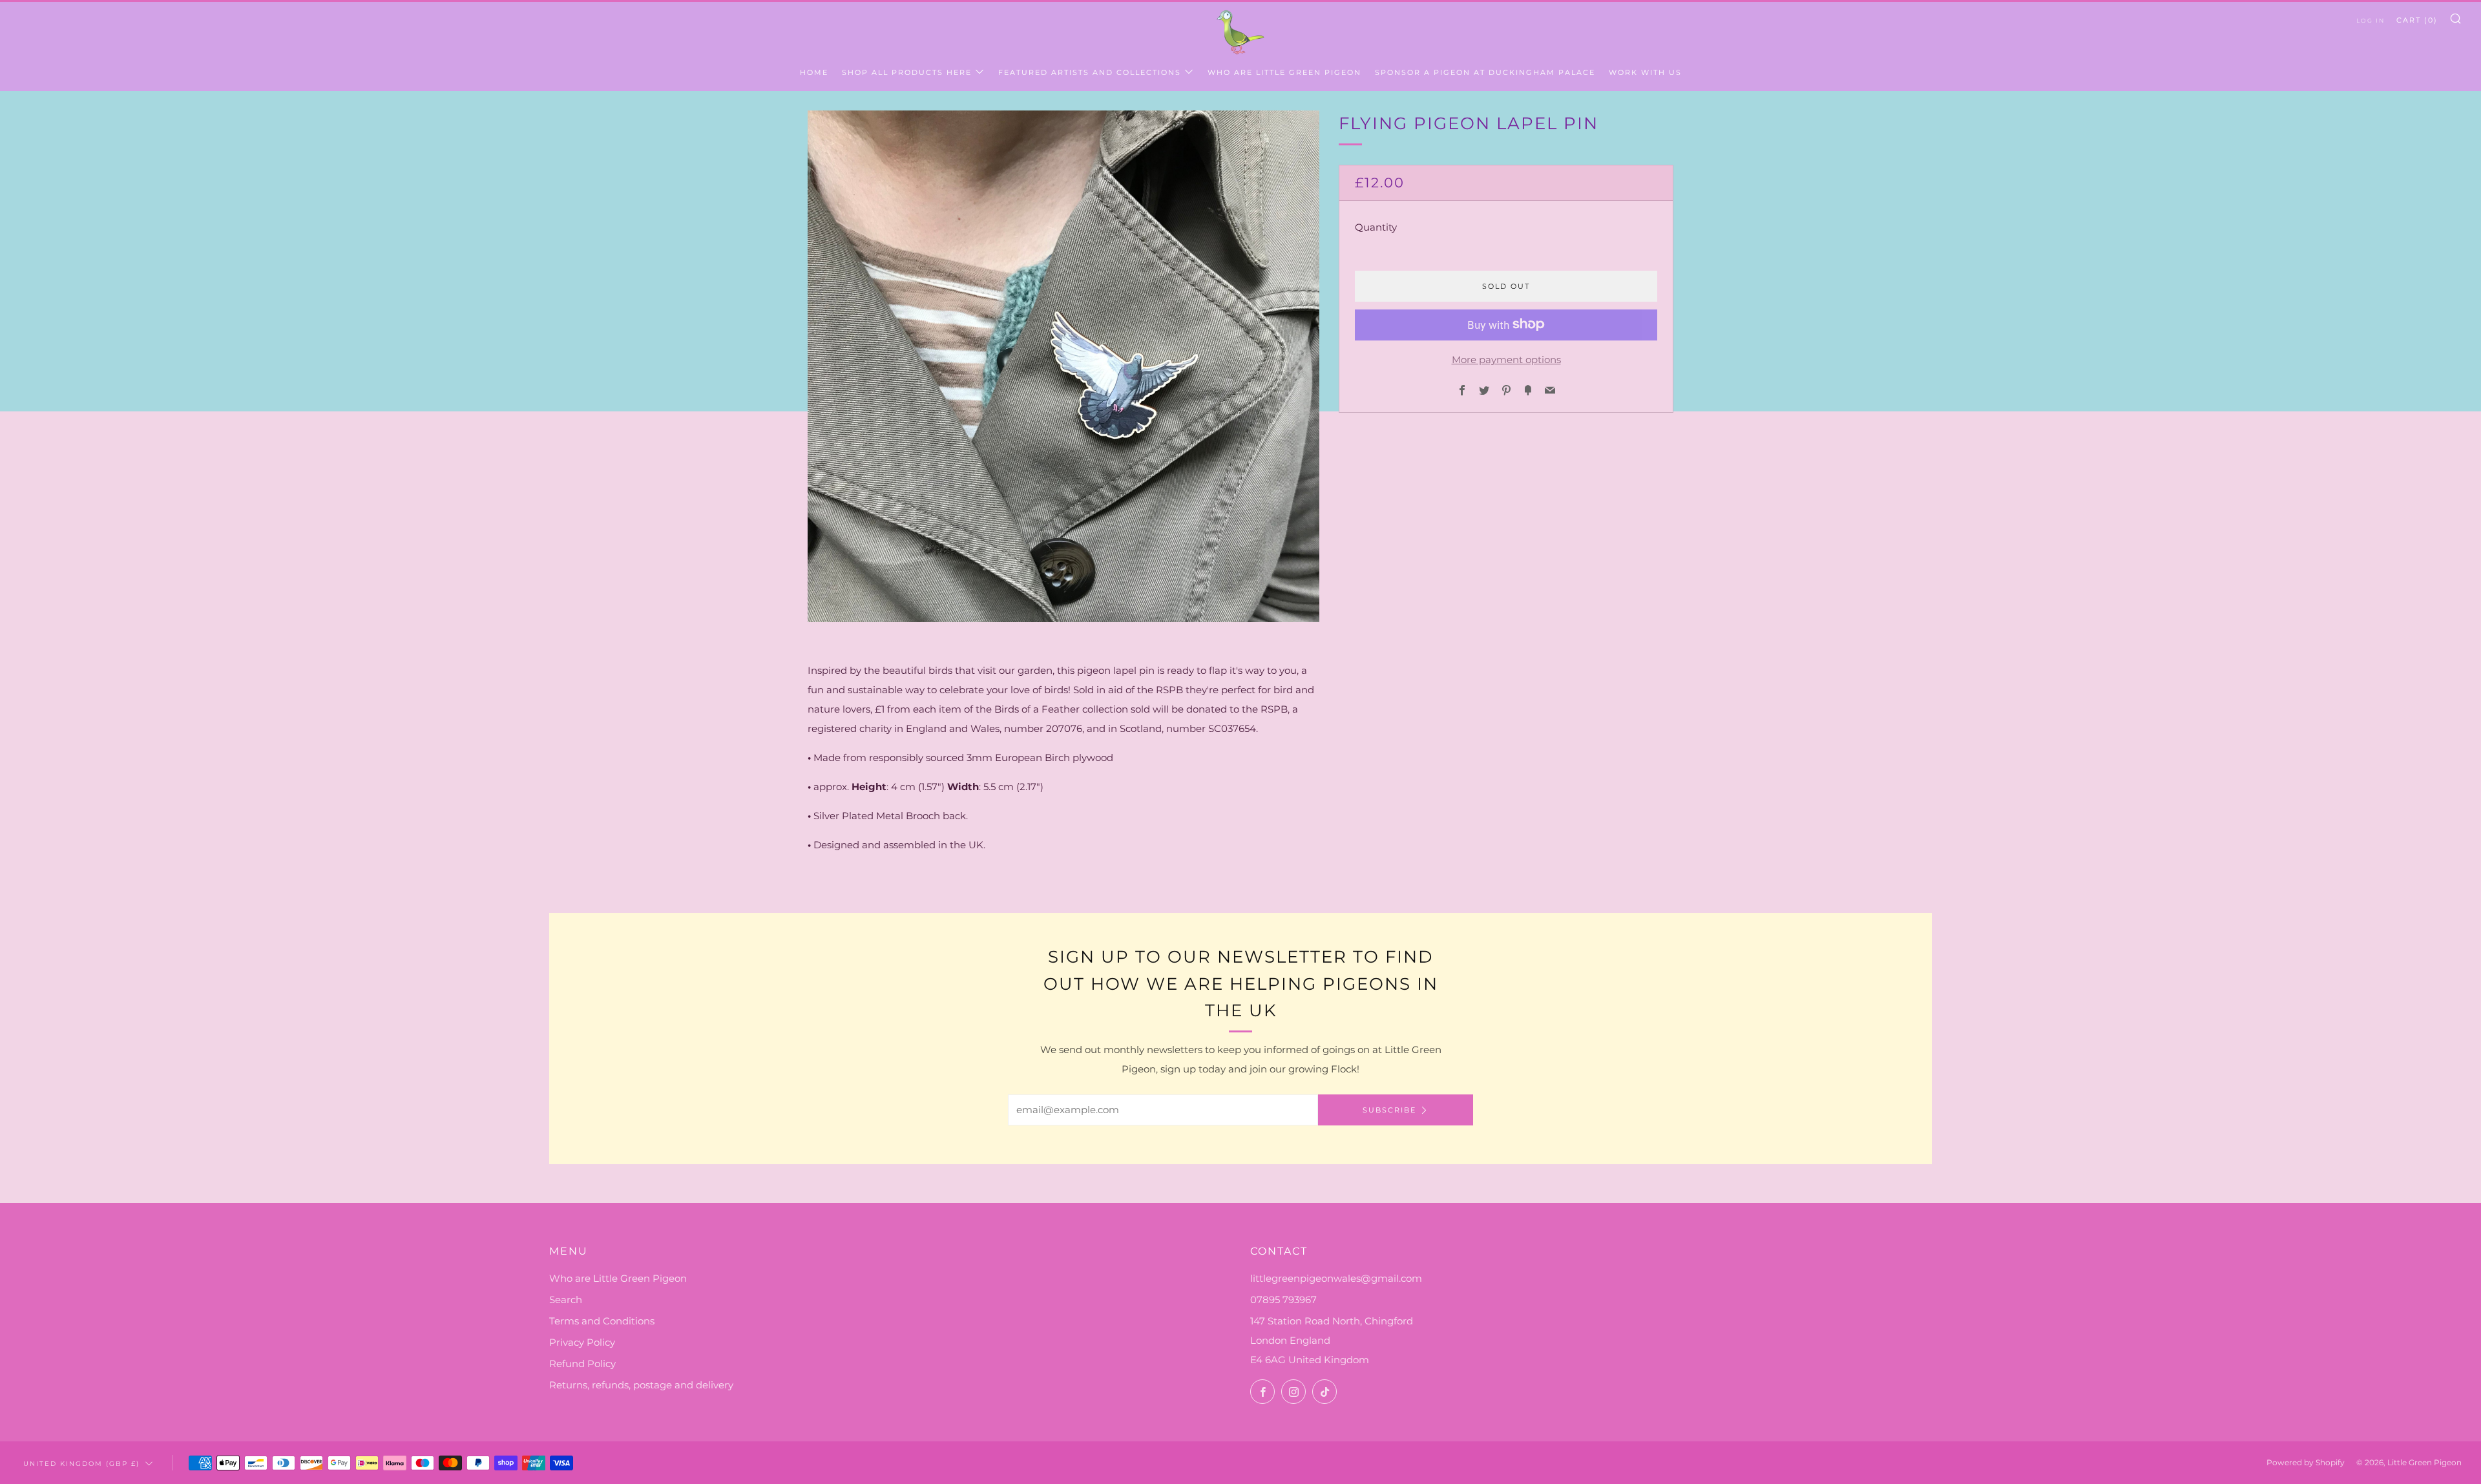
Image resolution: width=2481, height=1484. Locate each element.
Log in (2371, 20)
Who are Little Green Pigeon (1284, 72)
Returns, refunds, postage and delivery (641, 1385)
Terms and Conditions (602, 1321)
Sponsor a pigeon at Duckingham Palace (1485, 72)
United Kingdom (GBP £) (81, 1463)
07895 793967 (1283, 1300)
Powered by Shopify (2306, 1462)
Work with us (1645, 72)
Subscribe (1389, 1110)
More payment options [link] (1506, 359)
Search (566, 1300)
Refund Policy (582, 1364)
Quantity (1376, 226)
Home (814, 72)
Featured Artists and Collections (1090, 72)
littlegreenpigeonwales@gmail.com (1336, 1278)
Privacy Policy (582, 1342)
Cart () (2417, 20)
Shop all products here (907, 72)
